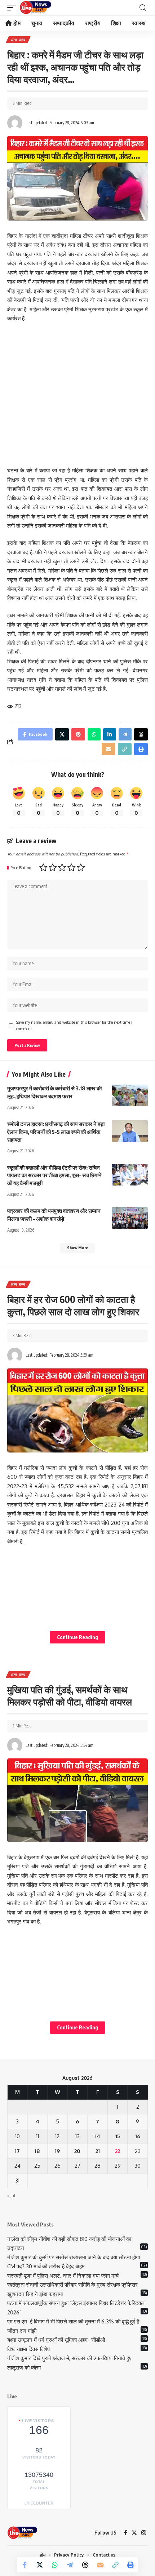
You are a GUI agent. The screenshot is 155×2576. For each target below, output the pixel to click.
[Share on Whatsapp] (55, 2565)
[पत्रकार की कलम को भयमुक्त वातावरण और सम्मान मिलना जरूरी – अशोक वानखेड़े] (130, 1218)
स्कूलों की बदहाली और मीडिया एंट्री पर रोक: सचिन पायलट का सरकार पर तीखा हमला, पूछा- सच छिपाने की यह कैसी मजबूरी (54, 1175)
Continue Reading (77, 1637)
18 (37, 2151)
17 (17, 2151)
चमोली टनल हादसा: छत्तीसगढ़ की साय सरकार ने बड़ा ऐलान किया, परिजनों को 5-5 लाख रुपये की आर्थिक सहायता (56, 1132)
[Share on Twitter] (40, 2565)
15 (118, 2136)
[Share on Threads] (85, 2565)
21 (98, 2151)
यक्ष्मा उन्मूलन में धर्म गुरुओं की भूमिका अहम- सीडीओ (57, 2340)
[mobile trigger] (13, 8)
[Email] (100, 2565)
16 (138, 2136)
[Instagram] (144, 2533)
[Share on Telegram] (70, 2565)
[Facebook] (126, 2533)
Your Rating (21, 868)
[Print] (130, 2565)
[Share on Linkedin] (110, 734)
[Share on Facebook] (25, 2565)
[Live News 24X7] (35, 8)
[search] (143, 8)
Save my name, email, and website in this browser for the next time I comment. (74, 1025)
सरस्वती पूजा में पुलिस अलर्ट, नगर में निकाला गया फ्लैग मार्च (63, 2276)
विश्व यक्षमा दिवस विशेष (28, 2349)
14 (98, 2136)
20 (77, 2151)
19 (57, 2151)
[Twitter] (134, 2533)
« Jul (11, 2196)
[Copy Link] (115, 2565)
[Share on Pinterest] (78, 734)
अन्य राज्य (18, 40)
